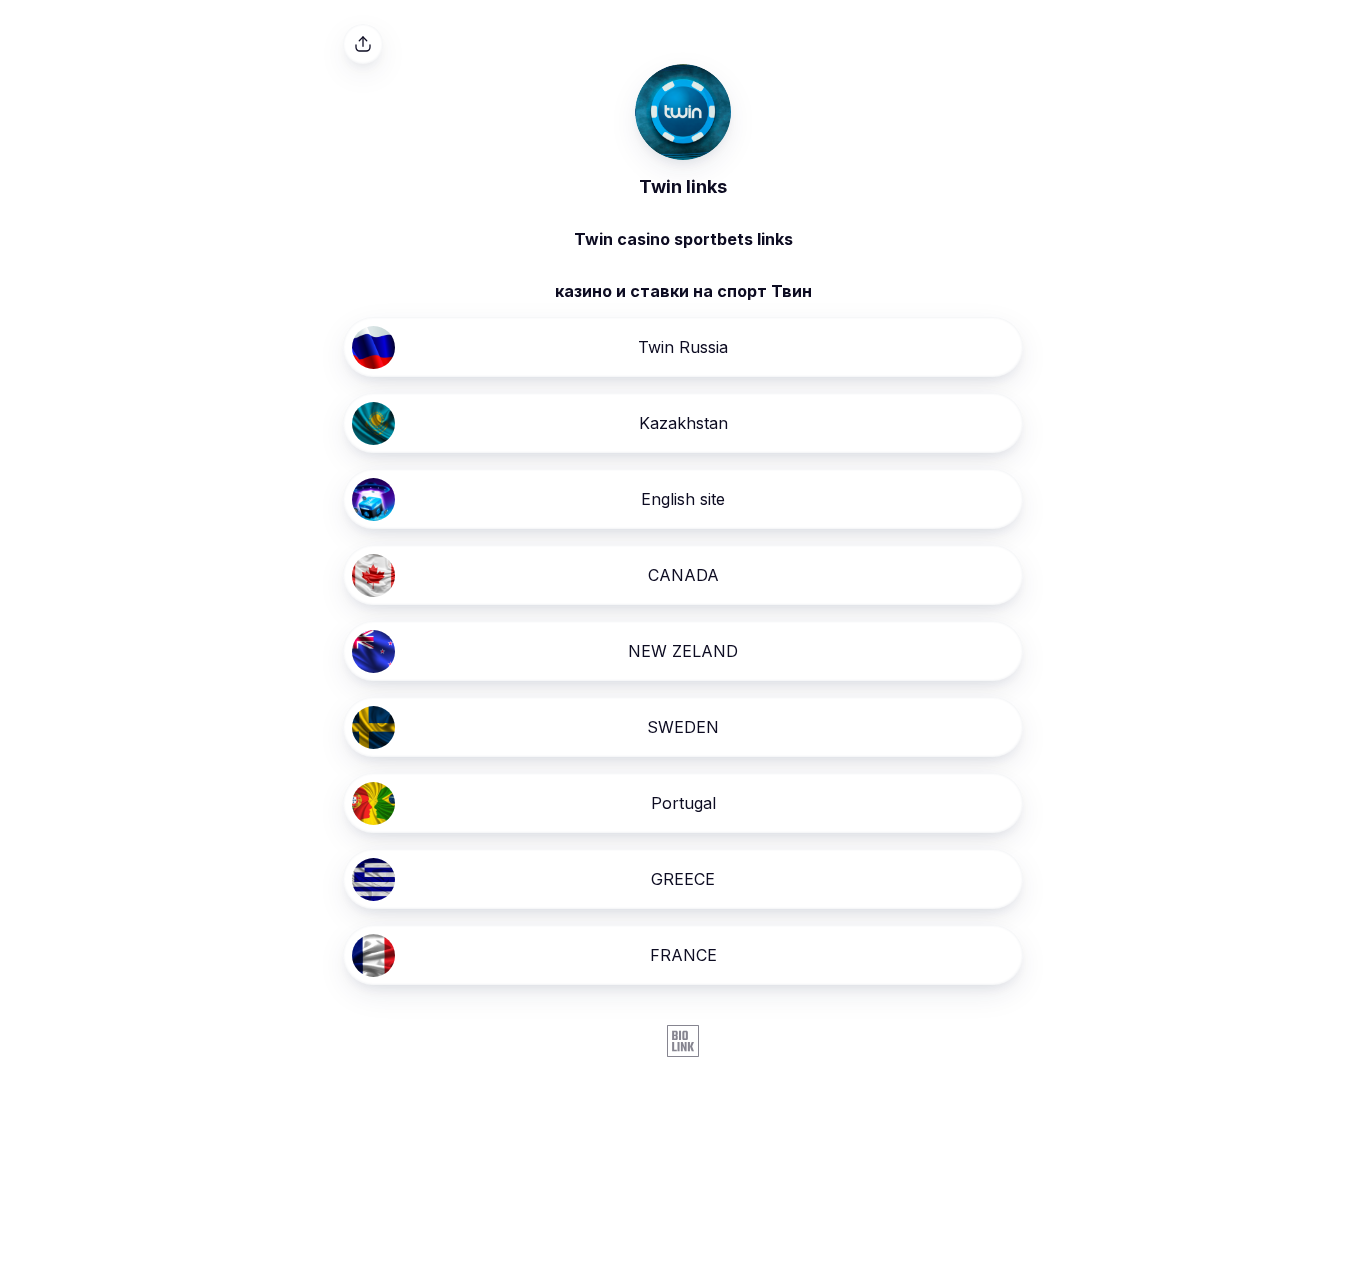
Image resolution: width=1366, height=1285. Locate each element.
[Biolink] (683, 1043)
